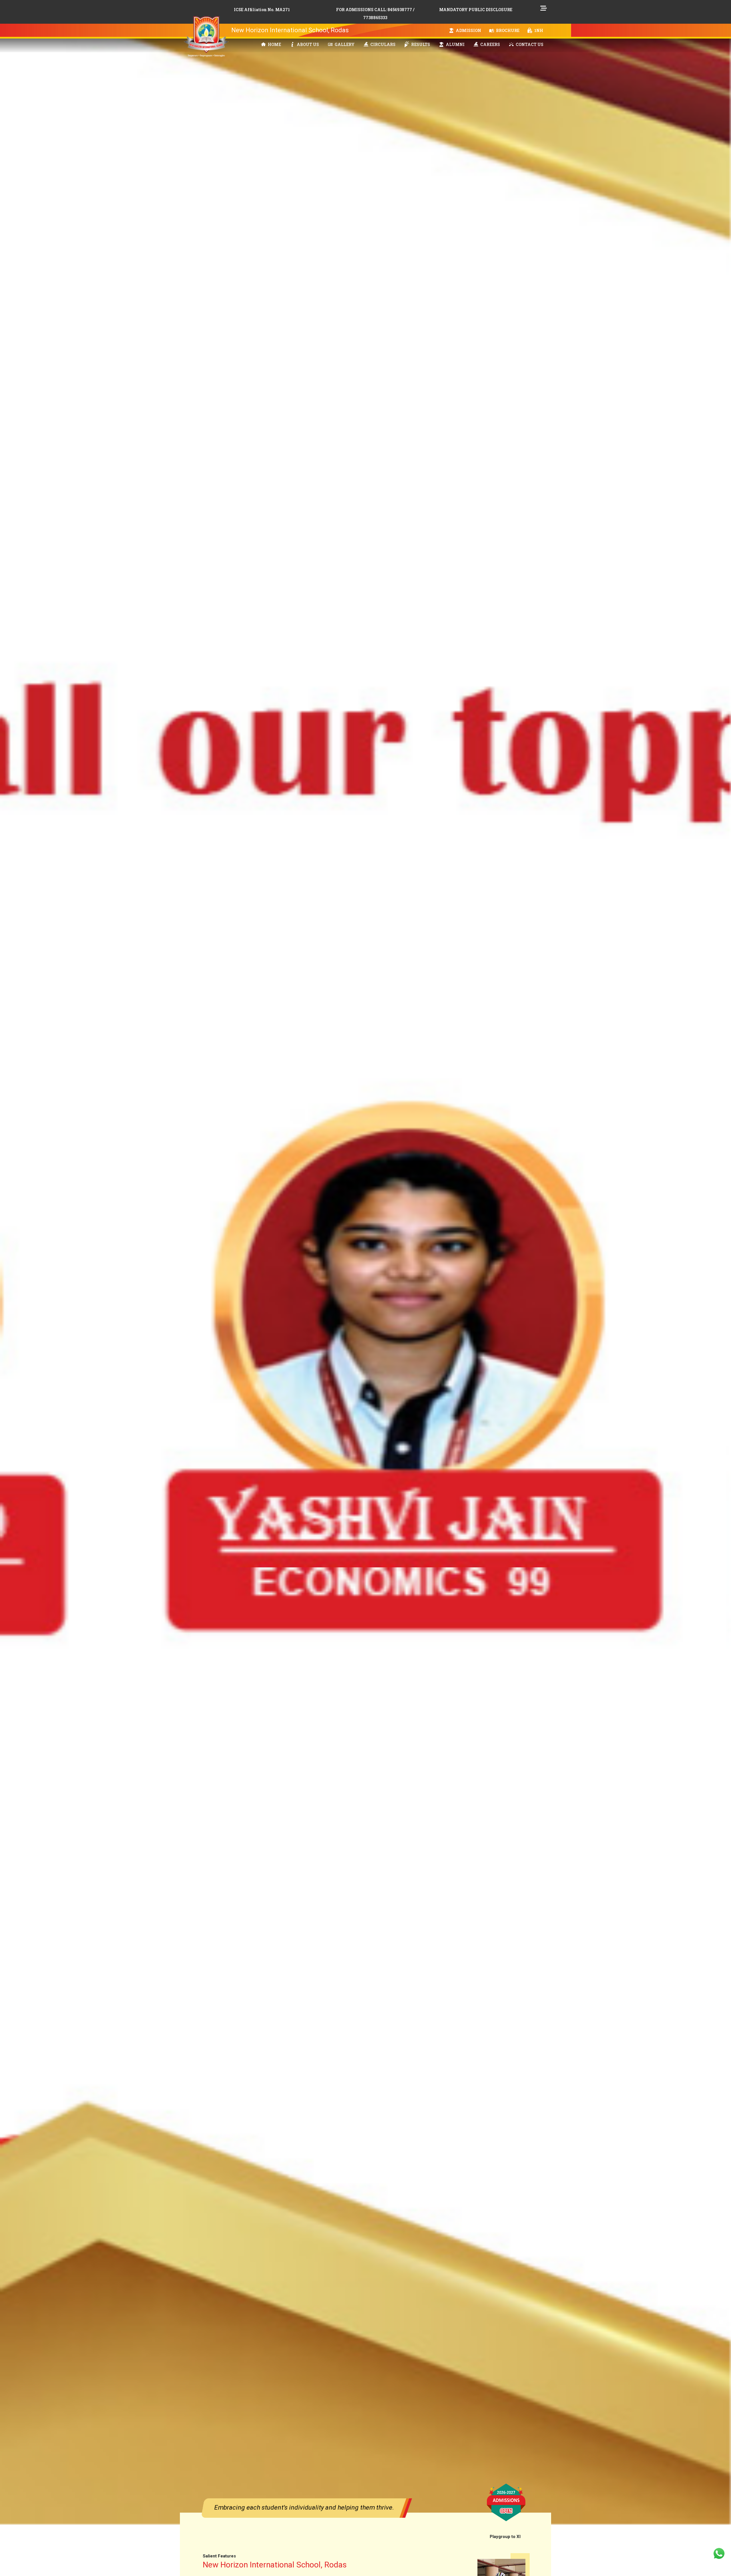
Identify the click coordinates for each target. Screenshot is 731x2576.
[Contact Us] (719, 2553)
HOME (274, 44)
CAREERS (490, 44)
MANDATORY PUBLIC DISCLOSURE (476, 10)
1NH (538, 30)
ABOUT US (307, 44)
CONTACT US (529, 44)
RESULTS (420, 44)
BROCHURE (507, 30)
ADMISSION (468, 30)
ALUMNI (455, 44)
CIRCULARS (382, 44)
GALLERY (344, 44)
